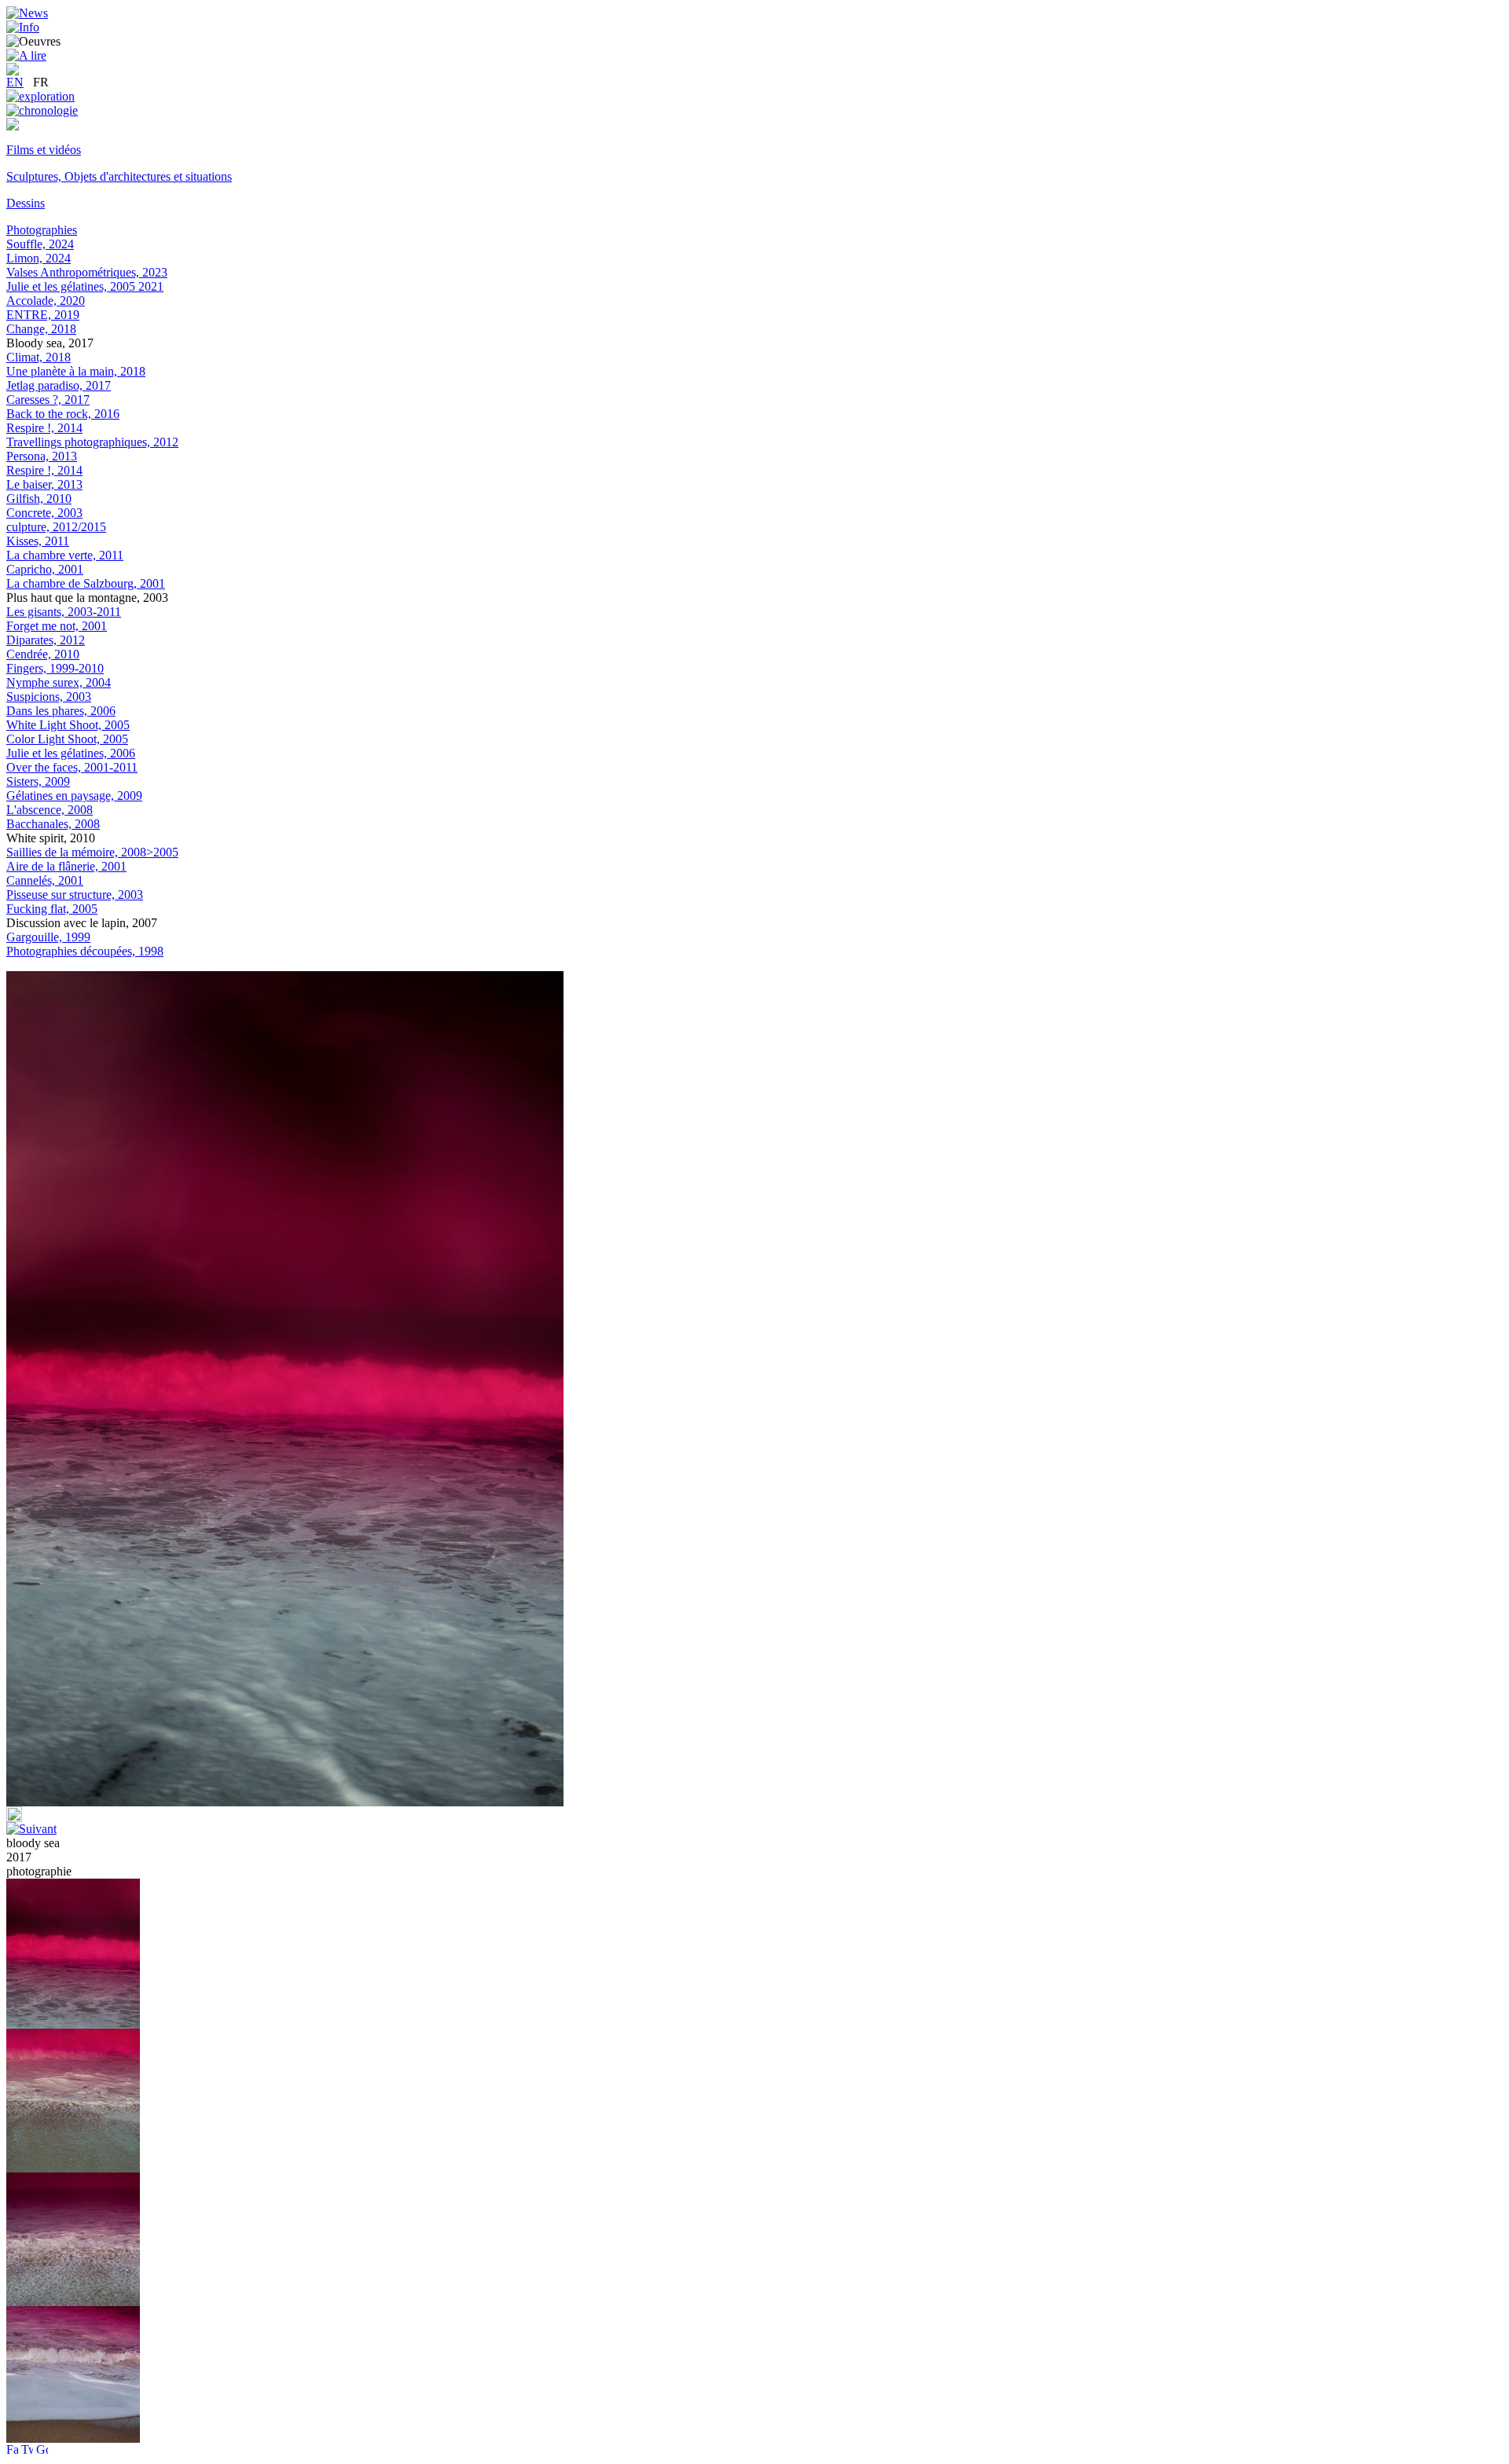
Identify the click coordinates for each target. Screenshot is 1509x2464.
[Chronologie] (42, 110)
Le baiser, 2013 (44, 484)
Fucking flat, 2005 (52, 909)
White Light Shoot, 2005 (68, 725)
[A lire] (26, 55)
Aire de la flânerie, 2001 (66, 866)
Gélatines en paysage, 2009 (74, 796)
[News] (27, 13)
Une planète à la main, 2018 (76, 371)
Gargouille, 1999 (48, 937)
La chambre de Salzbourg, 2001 (86, 583)
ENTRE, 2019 (43, 315)
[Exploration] (40, 96)
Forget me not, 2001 (57, 626)
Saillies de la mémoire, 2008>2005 (92, 852)
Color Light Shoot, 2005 (67, 739)
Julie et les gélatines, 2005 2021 (85, 286)
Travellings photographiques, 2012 (92, 442)
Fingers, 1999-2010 (55, 668)
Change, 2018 (41, 329)
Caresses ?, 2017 (48, 400)
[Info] (23, 27)
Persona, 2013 (42, 456)
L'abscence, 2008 (50, 810)
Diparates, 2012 (46, 640)
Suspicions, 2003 (49, 697)
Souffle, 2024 (40, 244)
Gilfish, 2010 (39, 499)
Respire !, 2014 (44, 428)
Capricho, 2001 (45, 569)
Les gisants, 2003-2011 (64, 612)
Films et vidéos (44, 150)
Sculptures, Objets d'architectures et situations (119, 176)
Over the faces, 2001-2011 (72, 767)
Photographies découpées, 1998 (85, 951)
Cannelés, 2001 (45, 880)
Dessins (26, 203)
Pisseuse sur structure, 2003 (75, 895)
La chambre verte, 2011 (65, 555)
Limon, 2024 (39, 258)
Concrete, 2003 (44, 513)
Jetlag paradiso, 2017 (59, 385)
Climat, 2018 (39, 357)
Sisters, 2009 (38, 781)
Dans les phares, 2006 (61, 711)
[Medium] (13, 126)
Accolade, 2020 (46, 301)
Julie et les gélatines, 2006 (71, 753)
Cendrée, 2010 (43, 654)
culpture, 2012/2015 (56, 527)
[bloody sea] (73, 2168)
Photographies (42, 230)
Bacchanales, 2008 (53, 824)
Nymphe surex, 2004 (59, 682)
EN (15, 82)
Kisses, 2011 (38, 541)
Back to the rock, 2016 (63, 414)
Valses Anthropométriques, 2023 (87, 272)
